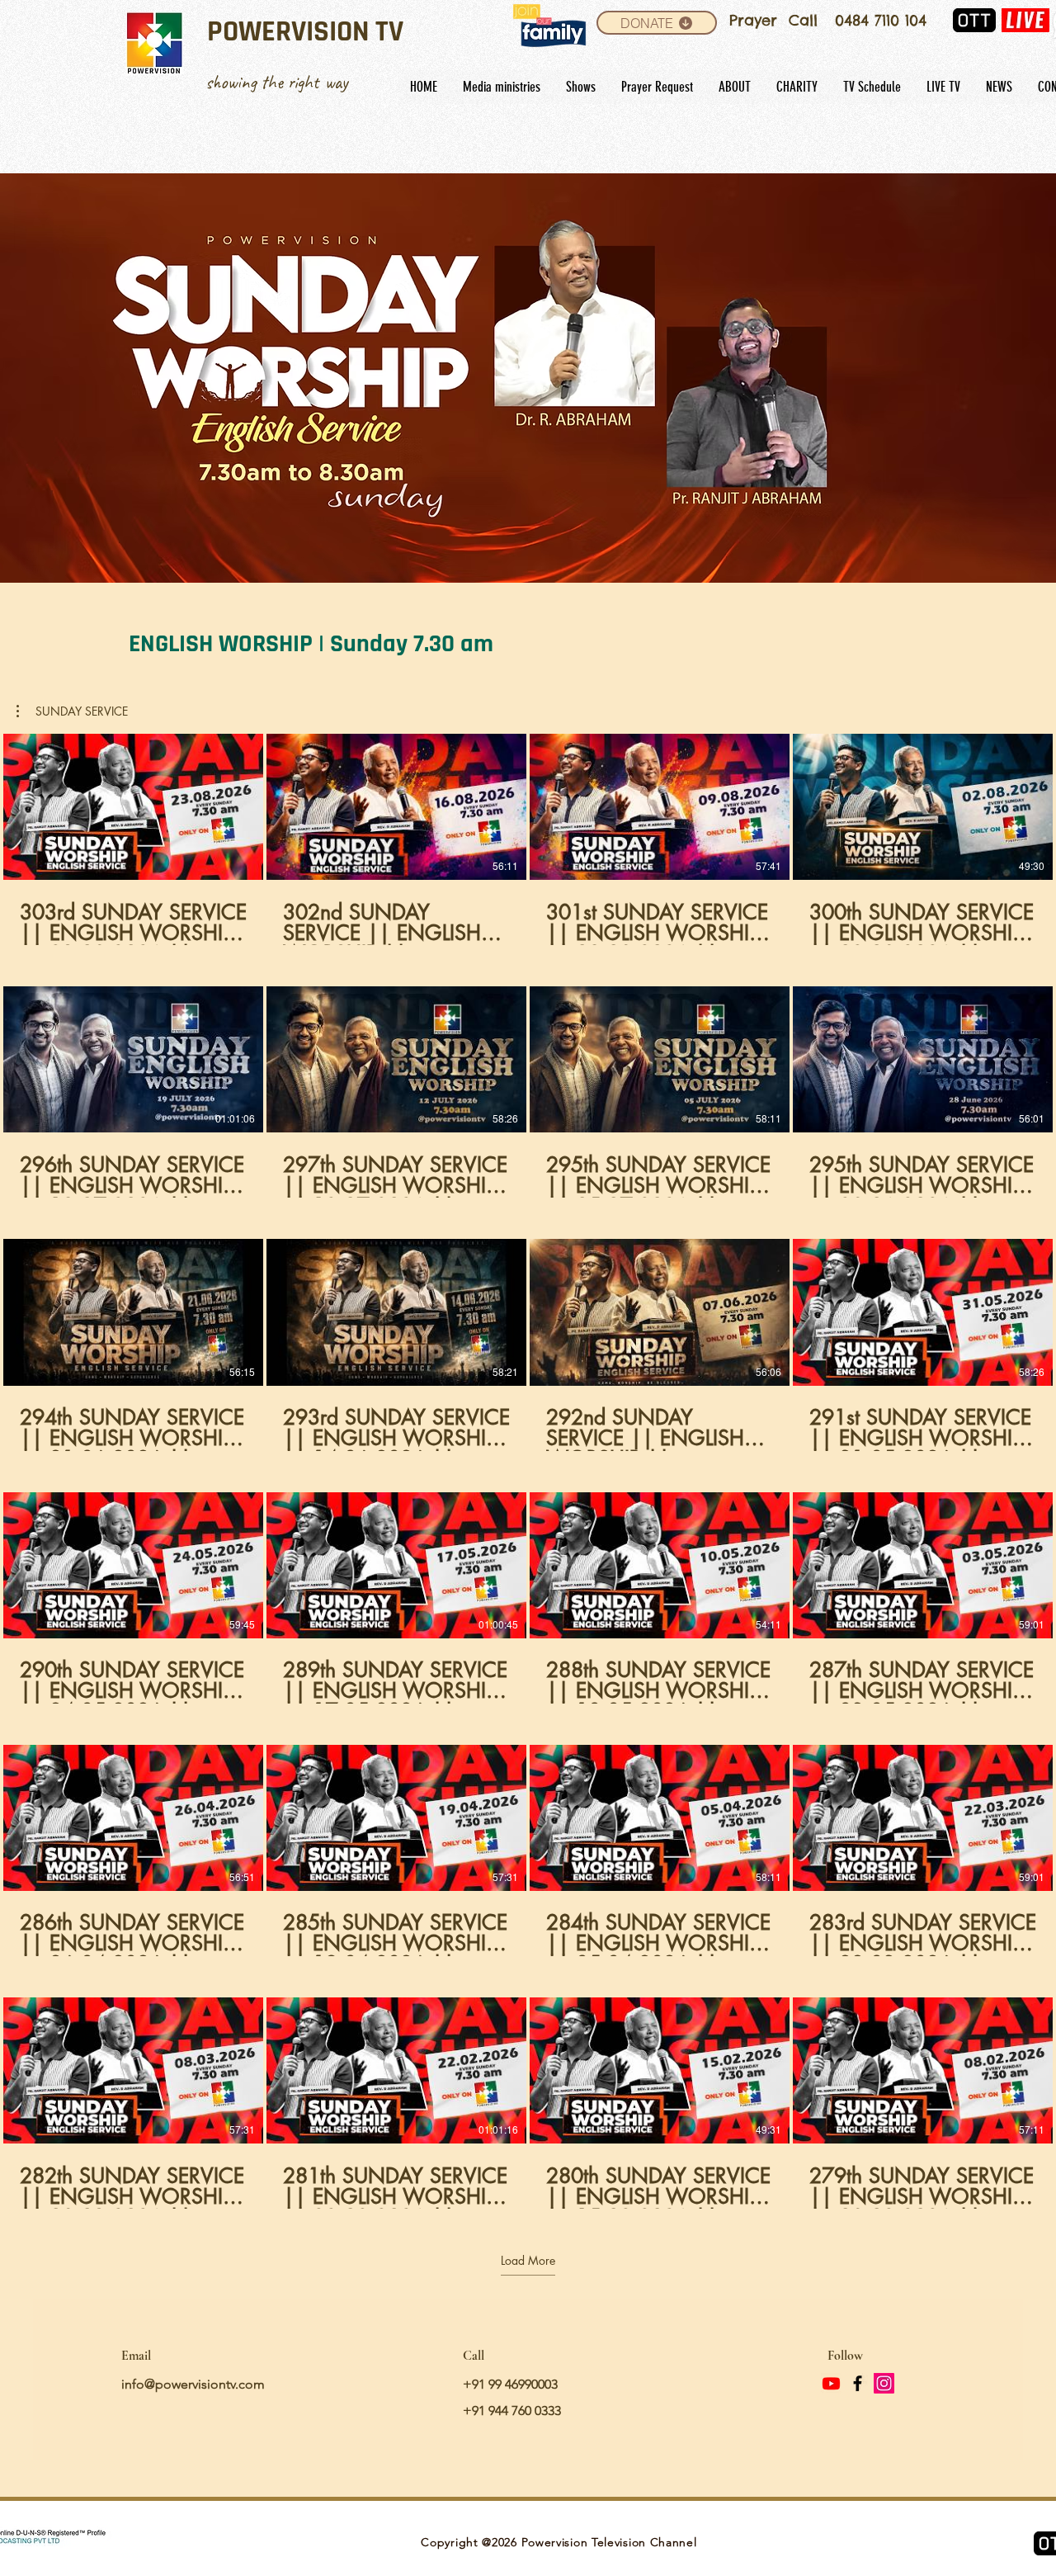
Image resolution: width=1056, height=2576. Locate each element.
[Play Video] (134, 807)
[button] (528, 378)
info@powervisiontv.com (193, 2384)
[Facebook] (858, 2383)
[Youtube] (831, 2383)
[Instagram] (884, 2383)
